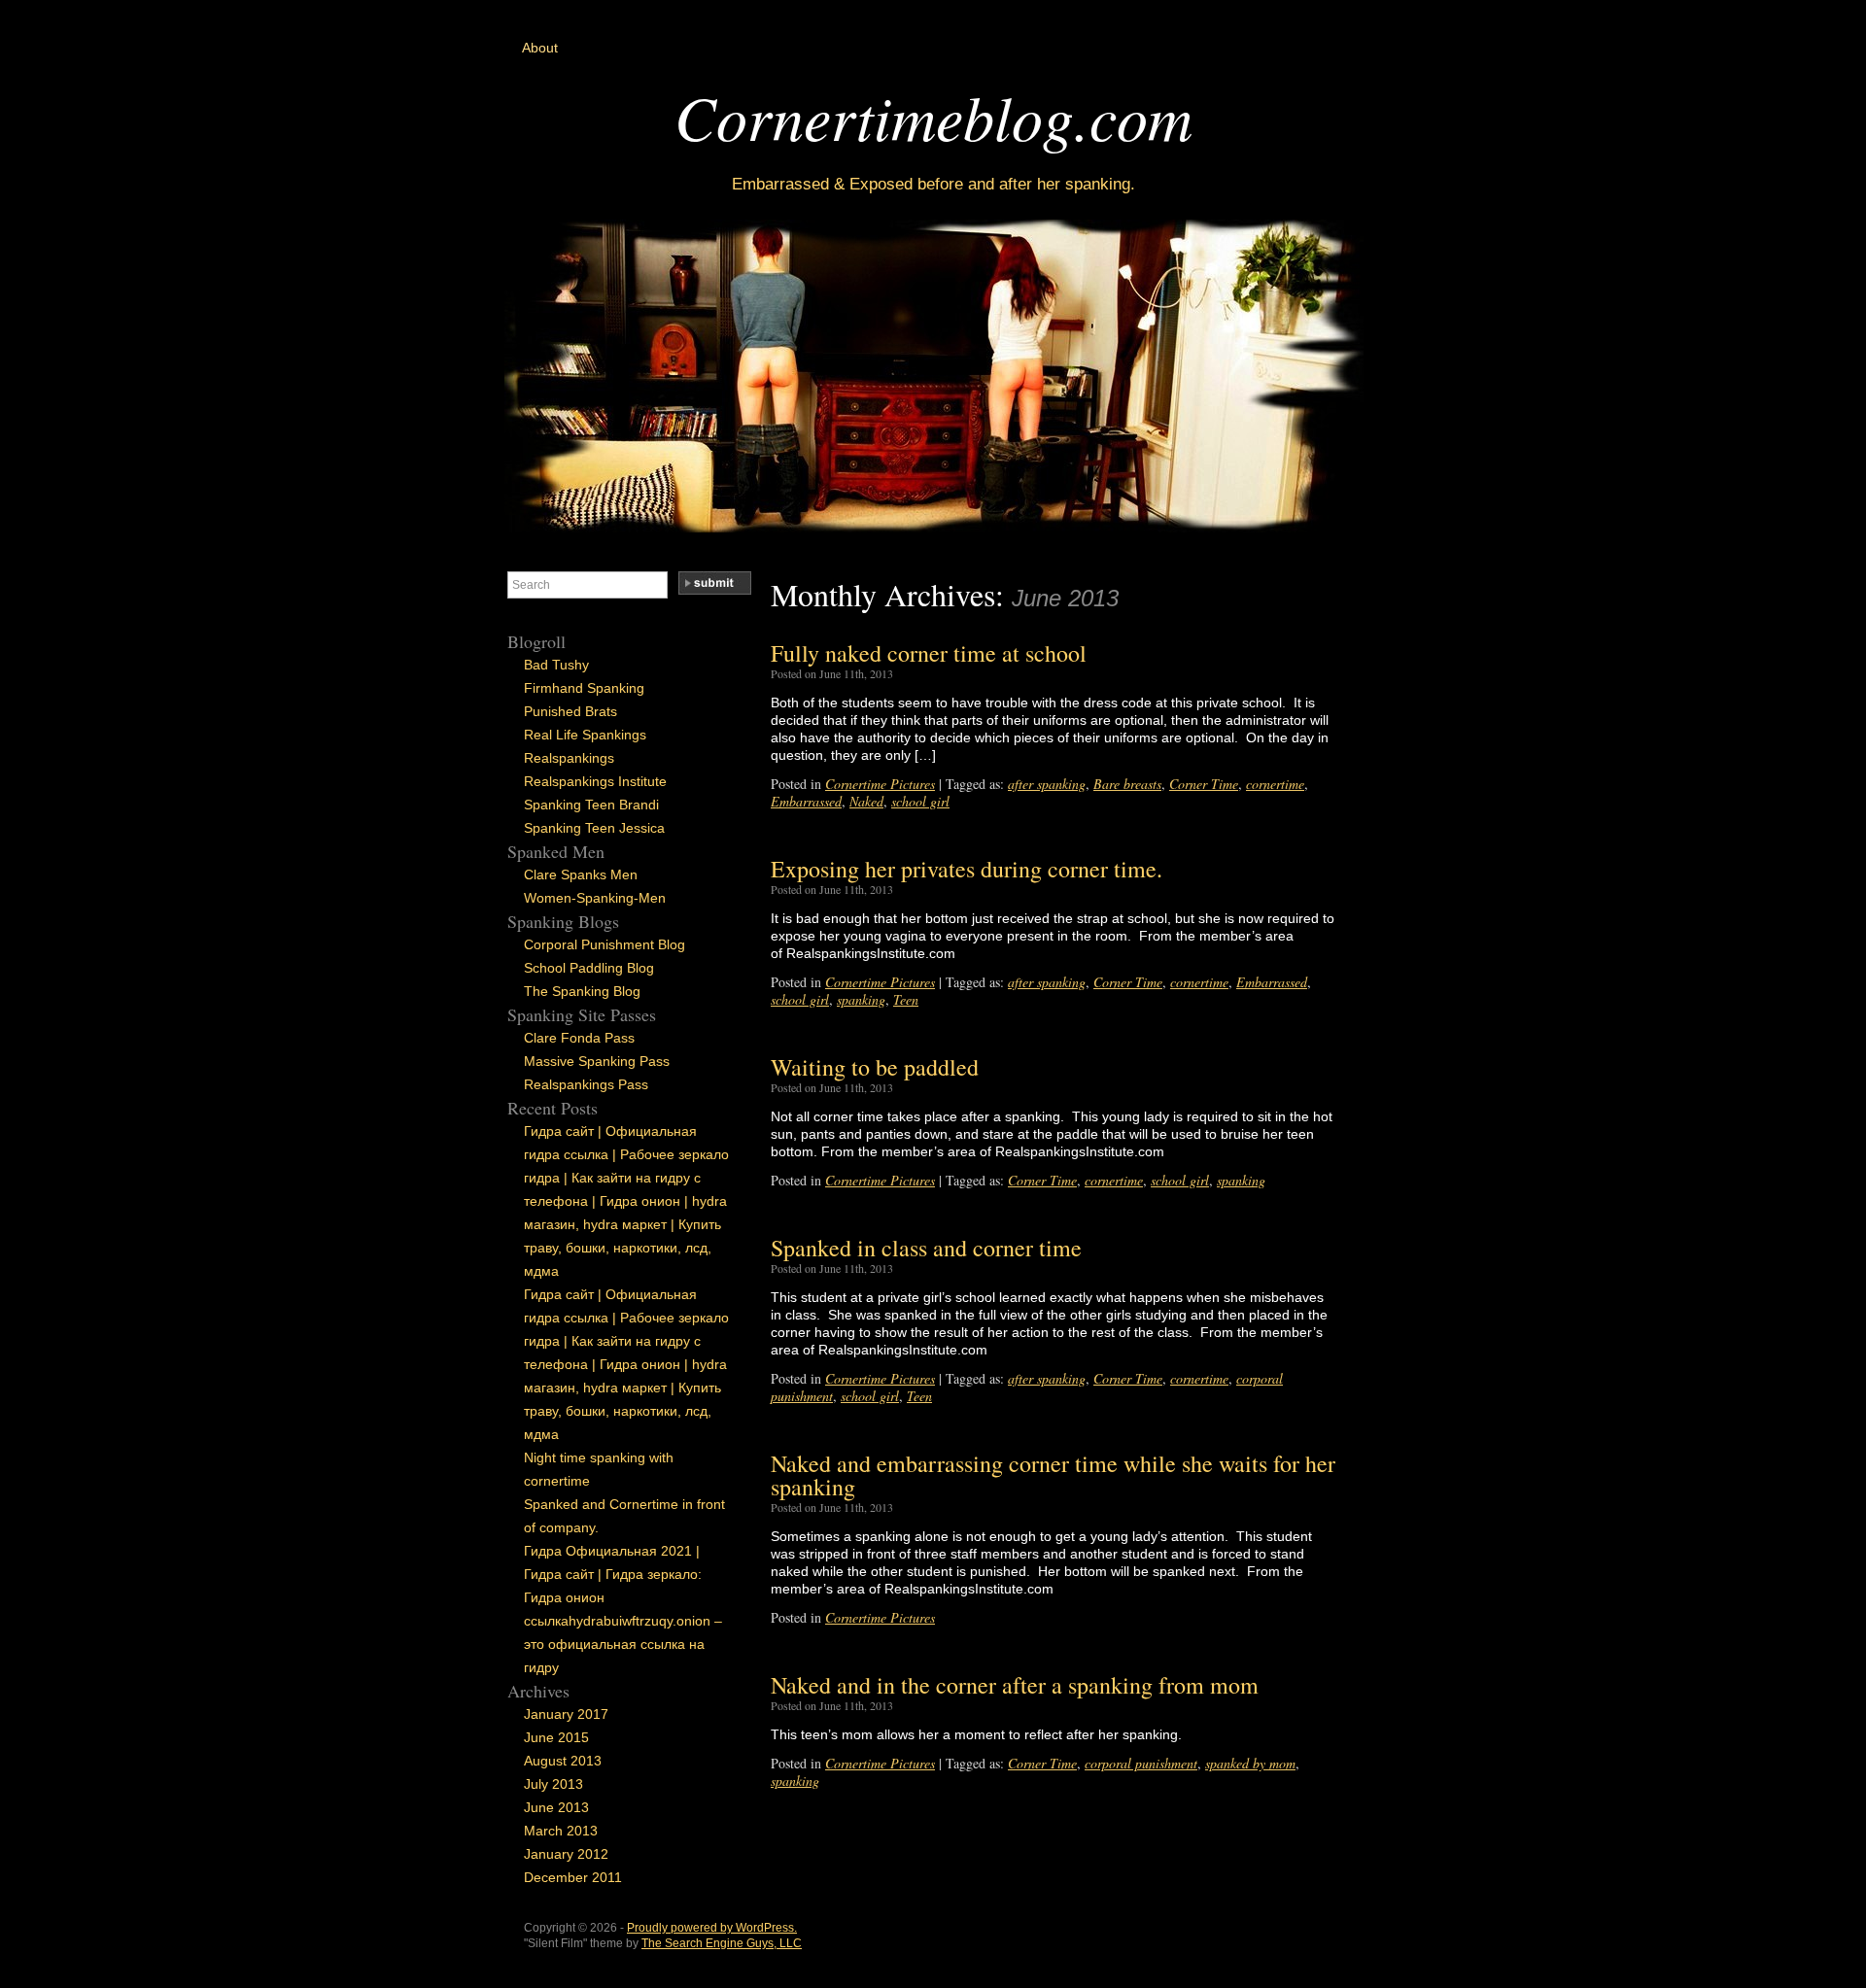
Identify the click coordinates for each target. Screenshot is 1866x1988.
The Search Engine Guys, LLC (722, 1943)
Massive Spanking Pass (597, 1061)
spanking (861, 999)
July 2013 (553, 1784)
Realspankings (569, 758)
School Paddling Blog (589, 968)
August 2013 (563, 1761)
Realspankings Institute (595, 781)
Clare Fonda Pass (579, 1038)
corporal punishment (1141, 1763)
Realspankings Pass (586, 1084)
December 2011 (573, 1877)
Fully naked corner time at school (929, 653)
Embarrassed (806, 801)
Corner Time (1204, 784)
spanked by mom (1250, 1763)
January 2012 (566, 1854)
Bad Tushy (556, 665)
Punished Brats (570, 711)
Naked (866, 801)
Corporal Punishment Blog (605, 944)
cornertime (1275, 784)
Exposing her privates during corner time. (967, 869)
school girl (920, 801)
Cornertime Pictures (880, 784)
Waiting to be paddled (875, 1067)
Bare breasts (1127, 784)
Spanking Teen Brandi (591, 805)
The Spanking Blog (582, 991)
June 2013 (556, 1807)
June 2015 (556, 1737)
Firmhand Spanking (584, 688)
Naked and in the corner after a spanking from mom (1015, 1685)
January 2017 (566, 1714)
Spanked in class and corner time (926, 1248)
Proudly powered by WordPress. (712, 1928)
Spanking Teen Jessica (594, 828)
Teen (906, 999)
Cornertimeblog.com (933, 116)
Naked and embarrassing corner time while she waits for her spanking (1053, 1475)
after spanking (1047, 784)
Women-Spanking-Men (595, 898)
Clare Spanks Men (581, 874)
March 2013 (561, 1831)
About (540, 48)
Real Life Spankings (585, 735)
